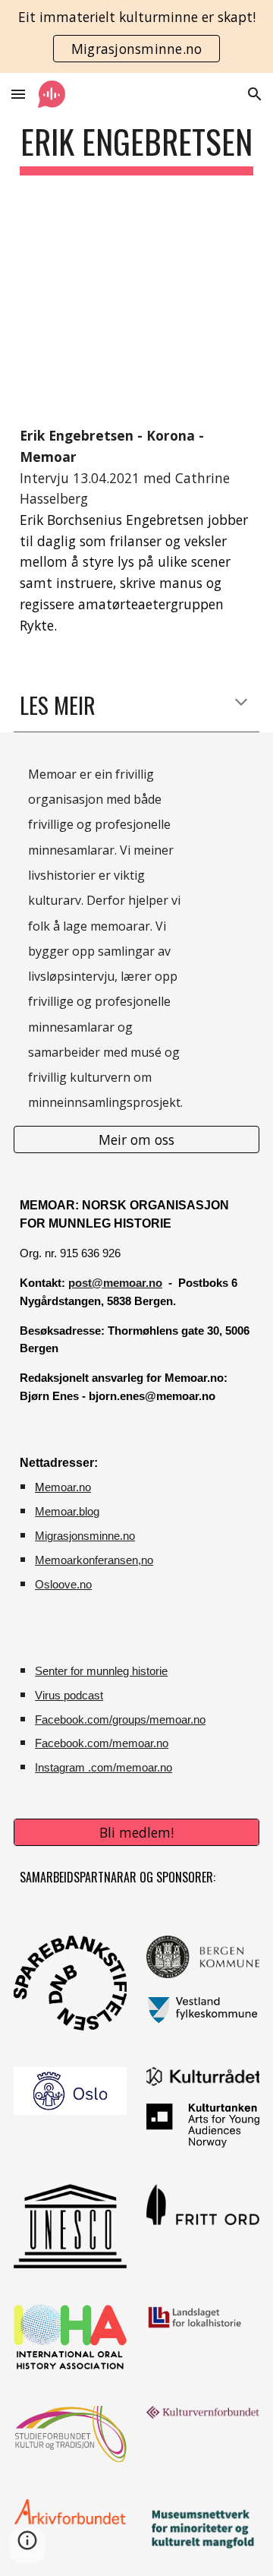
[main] (136, 149)
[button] (18, 94)
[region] (136, 36)
